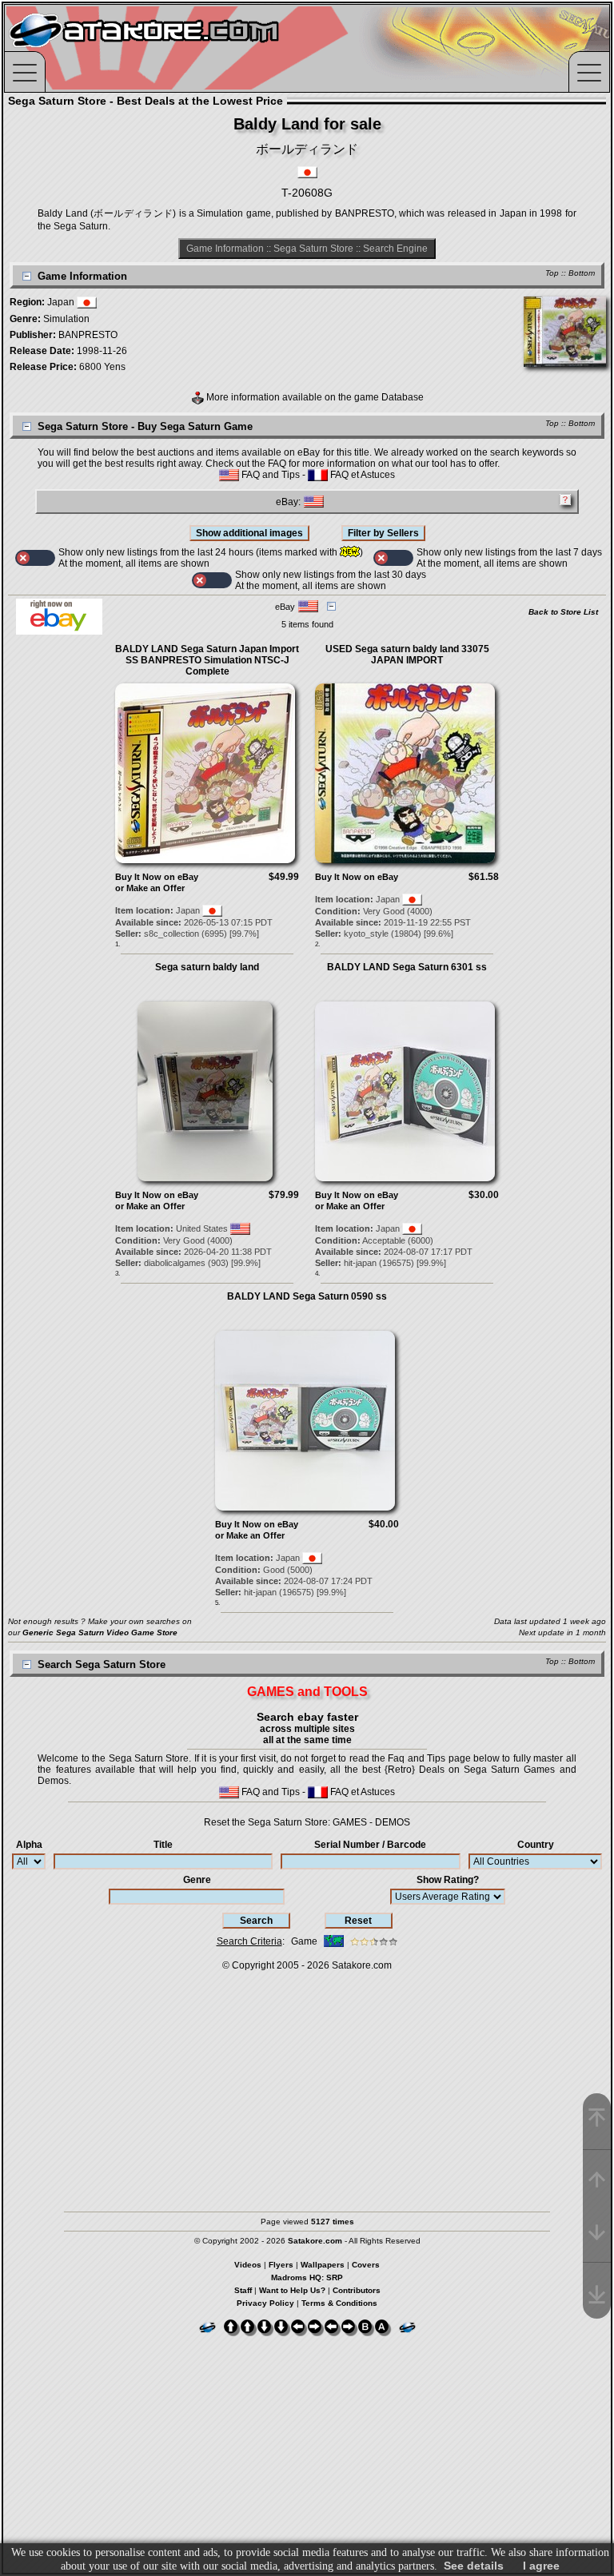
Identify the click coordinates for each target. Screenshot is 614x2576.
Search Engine (395, 249)
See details (474, 2566)
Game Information (225, 249)
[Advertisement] (307, 2084)
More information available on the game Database (314, 397)
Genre (197, 1880)
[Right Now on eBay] (59, 631)
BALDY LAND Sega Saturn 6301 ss (407, 967)
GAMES (350, 1822)
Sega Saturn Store (313, 249)
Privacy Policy (265, 2303)
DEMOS (393, 1822)
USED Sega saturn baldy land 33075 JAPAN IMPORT (407, 655)
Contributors (357, 2290)
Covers (366, 2265)
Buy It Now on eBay (157, 877)
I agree (541, 2566)
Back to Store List (563, 612)
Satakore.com (362, 1965)
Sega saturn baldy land (207, 967)
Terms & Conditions (339, 2303)
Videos (248, 2265)
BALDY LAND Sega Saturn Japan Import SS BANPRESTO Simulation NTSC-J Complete (207, 660)
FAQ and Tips (269, 475)
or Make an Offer (150, 888)
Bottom (582, 273)
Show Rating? (448, 1880)
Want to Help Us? (292, 2290)
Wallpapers (323, 2265)
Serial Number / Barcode (370, 1845)
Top (552, 273)
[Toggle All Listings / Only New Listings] (35, 558)
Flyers (281, 2265)
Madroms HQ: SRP (307, 2277)
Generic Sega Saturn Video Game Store (100, 1632)
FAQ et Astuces (361, 475)
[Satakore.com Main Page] (181, 48)
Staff (243, 2290)
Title (163, 1845)
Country (536, 1845)
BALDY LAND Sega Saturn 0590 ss (307, 1296)
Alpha (29, 1845)
